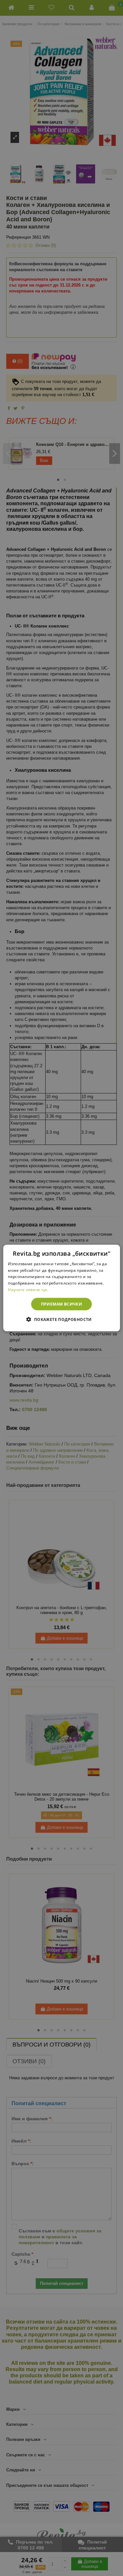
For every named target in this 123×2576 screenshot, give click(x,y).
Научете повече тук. (28, 1290)
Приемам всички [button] (62, 1304)
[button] (61, 1319)
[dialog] (61, 1288)
